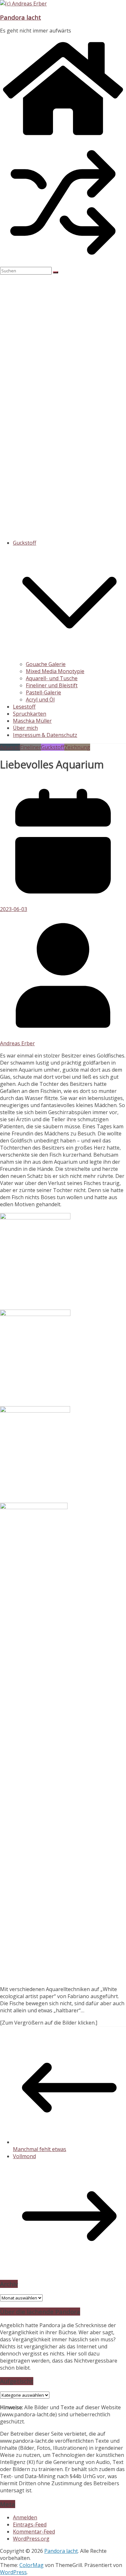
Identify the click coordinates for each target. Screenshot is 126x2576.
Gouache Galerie (46, 664)
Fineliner (31, 747)
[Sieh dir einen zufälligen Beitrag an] (63, 263)
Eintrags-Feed (30, 2524)
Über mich (25, 728)
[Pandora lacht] (63, 136)
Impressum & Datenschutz (45, 735)
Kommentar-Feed (34, 2532)
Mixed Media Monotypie (55, 671)
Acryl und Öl (40, 700)
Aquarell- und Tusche (52, 678)
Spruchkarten (30, 714)
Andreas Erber (17, 1043)
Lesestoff (24, 707)
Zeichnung (77, 747)
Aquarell (10, 747)
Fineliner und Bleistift (52, 685)
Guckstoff (25, 543)
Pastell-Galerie (43, 692)
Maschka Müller (32, 721)
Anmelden (25, 2517)
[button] (69, 657)
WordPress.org (31, 2539)
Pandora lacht (21, 17)
